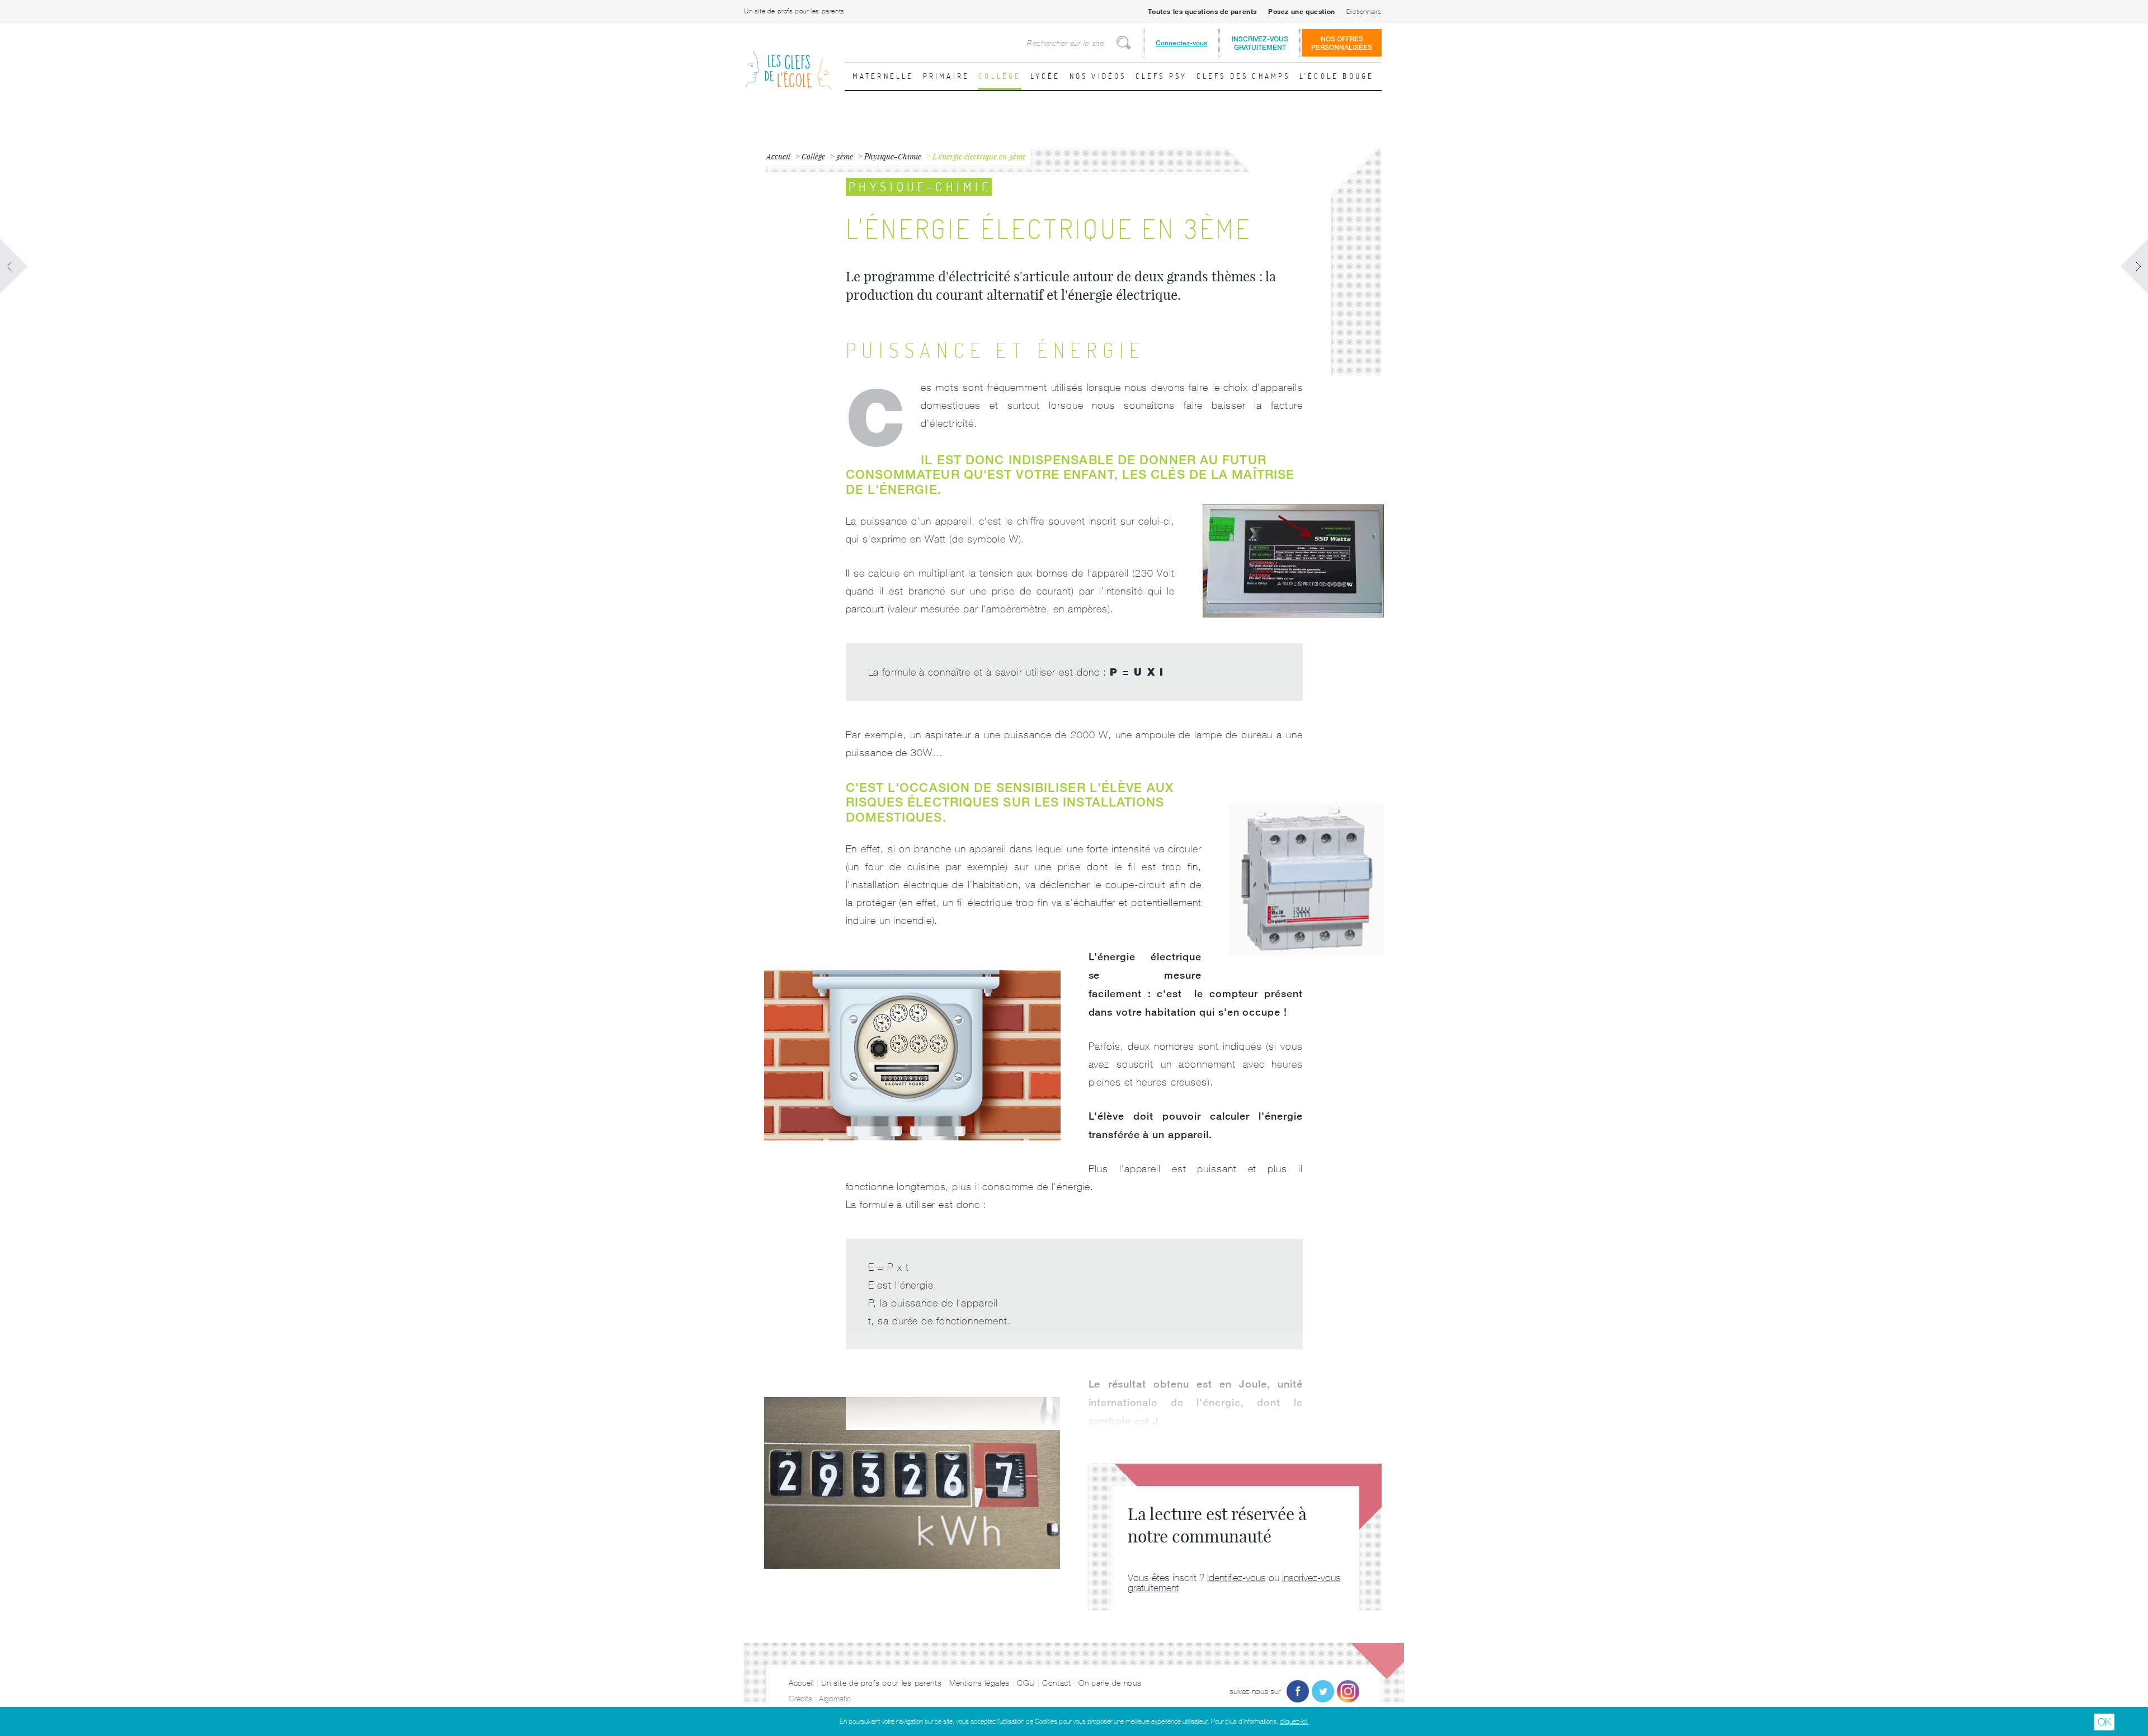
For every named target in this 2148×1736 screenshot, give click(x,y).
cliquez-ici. (1294, 1721)
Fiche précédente (14, 266)
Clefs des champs (1243, 76)
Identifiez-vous (1236, 1577)
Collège (1000, 76)
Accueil (801, 1683)
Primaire (946, 76)
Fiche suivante (2134, 266)
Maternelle (883, 76)
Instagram (1348, 1691)
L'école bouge (1337, 76)
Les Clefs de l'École (789, 62)
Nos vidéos (1098, 76)
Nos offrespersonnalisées (1342, 43)
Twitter (1323, 1691)
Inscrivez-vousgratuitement (1260, 43)
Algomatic (835, 1699)
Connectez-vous (1181, 43)
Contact (1057, 1683)
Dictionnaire (1364, 12)
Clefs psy (1162, 76)
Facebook (1298, 1691)
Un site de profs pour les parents (794, 11)
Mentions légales (979, 1683)
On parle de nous (1110, 1683)
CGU (1026, 1683)
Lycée (1045, 76)
